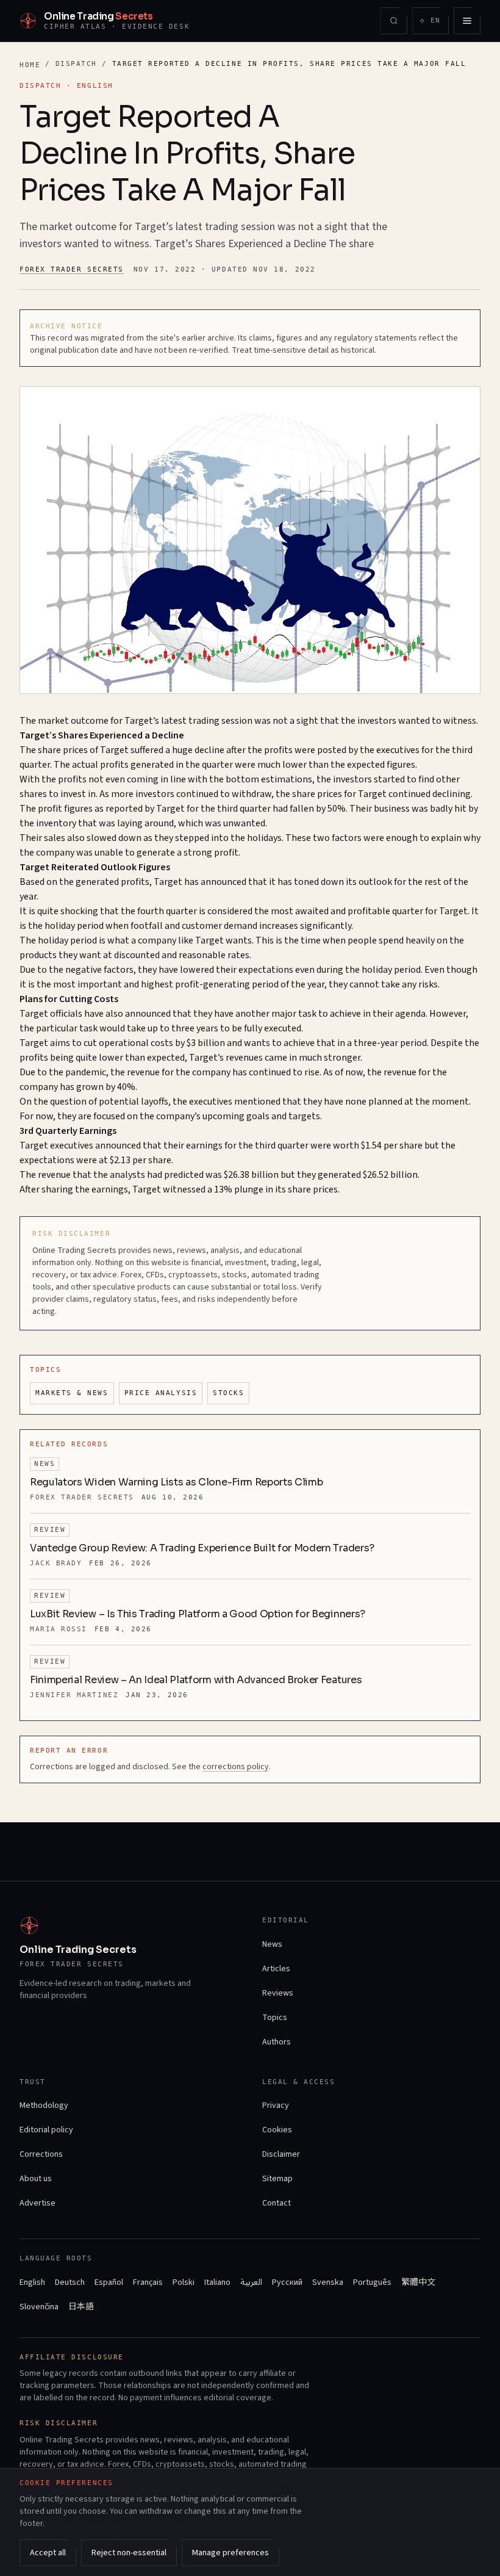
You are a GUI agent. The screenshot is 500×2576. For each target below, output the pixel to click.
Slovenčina (39, 2307)
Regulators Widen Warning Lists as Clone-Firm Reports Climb (176, 1482)
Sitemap (277, 2179)
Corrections (41, 2154)
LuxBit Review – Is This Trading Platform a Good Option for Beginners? (198, 1614)
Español (109, 2282)
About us (36, 2179)
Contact (277, 2203)
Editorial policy (46, 2130)
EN (434, 23)
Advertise (37, 2203)
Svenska (328, 2282)
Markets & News (72, 1393)
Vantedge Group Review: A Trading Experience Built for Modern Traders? (202, 1548)
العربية (251, 2282)
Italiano (217, 2282)
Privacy (276, 2105)
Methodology (44, 2105)
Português (372, 2282)
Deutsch (70, 2282)
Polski (184, 2282)
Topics (275, 2018)
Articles (276, 1969)
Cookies (277, 2130)
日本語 (81, 2307)
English (32, 2282)
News (272, 1944)
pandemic (86, 1072)
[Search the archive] (394, 21)
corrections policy (236, 1767)
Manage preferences (230, 2553)
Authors (277, 2042)
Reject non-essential (129, 2553)
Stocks (228, 1393)
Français (148, 2282)
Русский (287, 2282)
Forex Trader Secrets (72, 269)
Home (30, 65)
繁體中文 (418, 2282)
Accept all (48, 2553)
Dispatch (76, 64)
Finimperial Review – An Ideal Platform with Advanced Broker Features (196, 1680)
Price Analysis (161, 1393)
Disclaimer (281, 2154)
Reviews (278, 1993)
